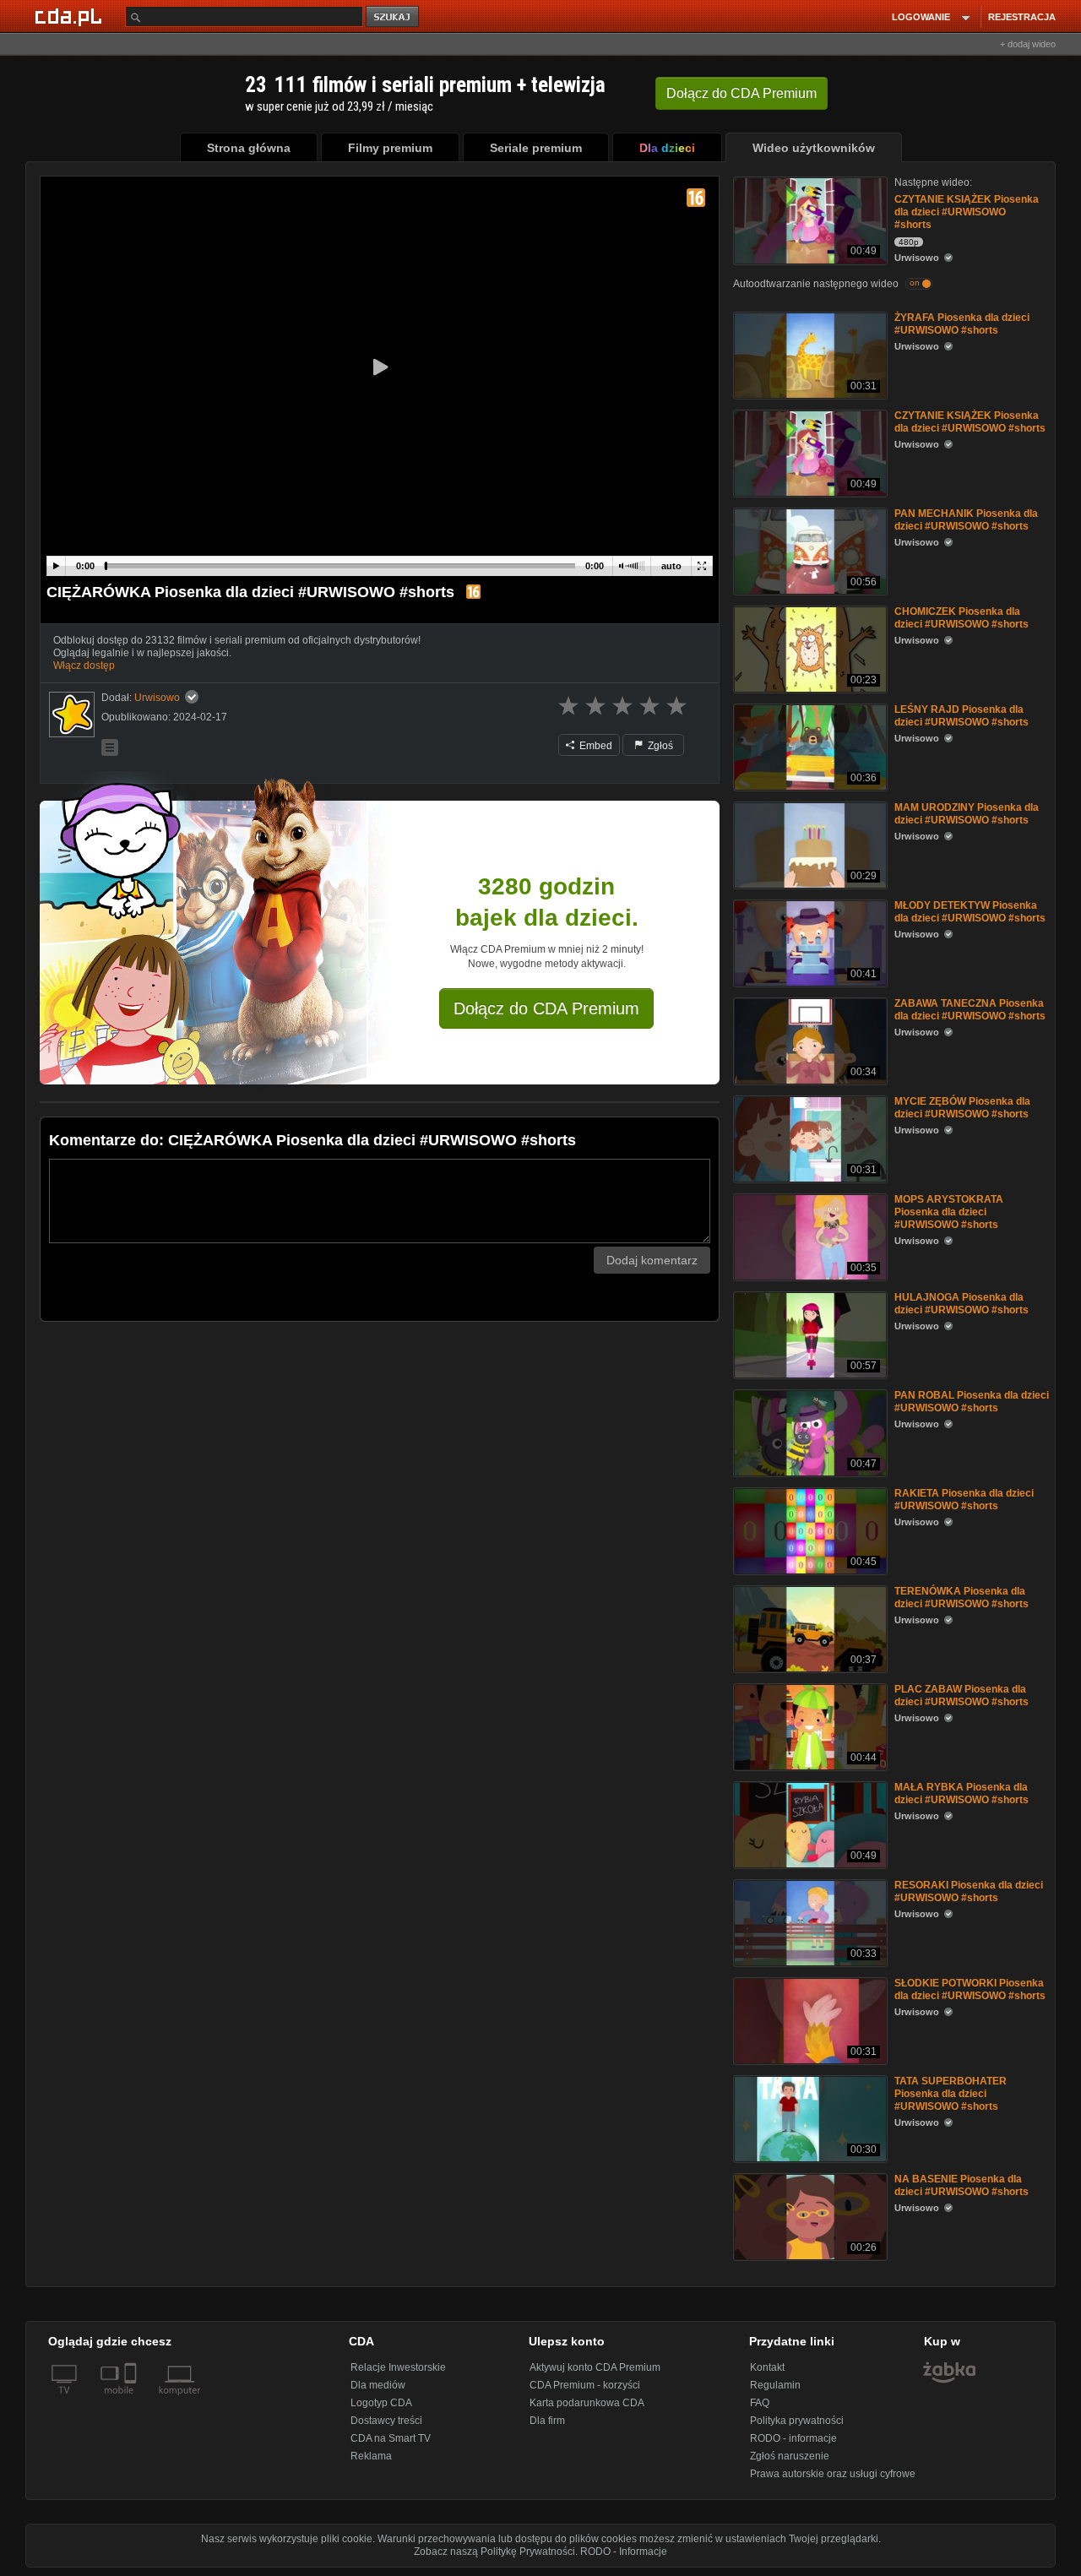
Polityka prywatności (797, 2421)
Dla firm (547, 2421)
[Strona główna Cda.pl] (71, 16)
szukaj (394, 17)
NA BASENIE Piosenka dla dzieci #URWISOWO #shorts (961, 2185)
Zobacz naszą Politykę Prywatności (494, 2552)
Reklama (371, 2456)
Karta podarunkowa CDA (587, 2403)
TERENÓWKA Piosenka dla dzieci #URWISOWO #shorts (961, 1598)
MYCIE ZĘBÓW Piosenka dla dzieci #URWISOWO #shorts (962, 1108)
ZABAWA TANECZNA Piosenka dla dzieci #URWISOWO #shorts (970, 1010)
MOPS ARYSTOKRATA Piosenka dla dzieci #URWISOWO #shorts (949, 1212)
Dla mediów (378, 2385)
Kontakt (767, 2367)
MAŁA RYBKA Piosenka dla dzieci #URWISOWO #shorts (961, 1793)
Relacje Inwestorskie (398, 2367)
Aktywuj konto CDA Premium (595, 2367)
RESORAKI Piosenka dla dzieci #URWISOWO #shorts (969, 1891)
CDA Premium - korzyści (585, 2385)
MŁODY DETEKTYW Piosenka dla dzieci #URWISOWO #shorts (970, 912)
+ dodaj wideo (1028, 44)
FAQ (760, 2403)
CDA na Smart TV (391, 2438)
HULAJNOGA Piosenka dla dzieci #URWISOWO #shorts (961, 1304)
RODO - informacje (793, 2438)
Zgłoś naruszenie (790, 2456)
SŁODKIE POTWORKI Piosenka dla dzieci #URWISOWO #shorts (970, 1989)
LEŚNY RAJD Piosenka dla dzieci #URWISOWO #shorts (961, 716)
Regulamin (775, 2385)
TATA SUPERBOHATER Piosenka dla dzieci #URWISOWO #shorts (951, 2094)
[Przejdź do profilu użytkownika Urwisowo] (72, 715)
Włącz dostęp (84, 666)
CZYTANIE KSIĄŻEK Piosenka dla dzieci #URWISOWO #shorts (967, 212)
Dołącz (741, 93)
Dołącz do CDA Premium (546, 1008)
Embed (595, 746)
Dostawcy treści (386, 2421)
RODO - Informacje (624, 2552)
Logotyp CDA (381, 2403)
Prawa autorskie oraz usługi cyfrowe (833, 2474)
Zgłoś (659, 746)
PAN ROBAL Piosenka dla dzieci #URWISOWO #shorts (972, 1402)
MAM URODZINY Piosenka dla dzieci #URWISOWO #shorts (967, 814)
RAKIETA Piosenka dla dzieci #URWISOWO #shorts (964, 1500)
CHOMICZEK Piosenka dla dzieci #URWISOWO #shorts (961, 618)
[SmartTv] (132, 2400)
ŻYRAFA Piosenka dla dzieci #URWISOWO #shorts (962, 324)
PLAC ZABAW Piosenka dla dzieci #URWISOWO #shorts (961, 1696)
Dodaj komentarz (652, 1260)
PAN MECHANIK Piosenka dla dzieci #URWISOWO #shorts (966, 520)
